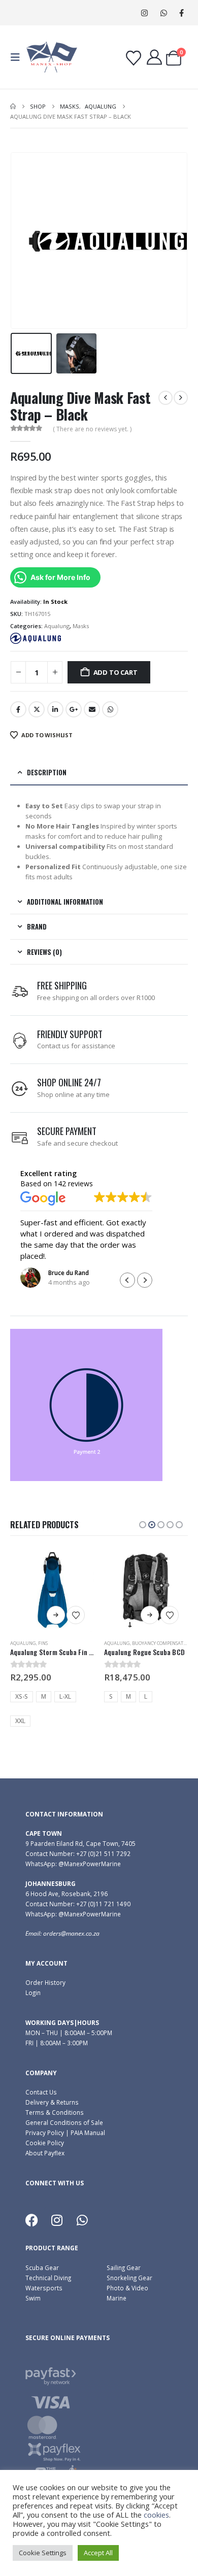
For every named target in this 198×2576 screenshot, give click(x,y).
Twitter (37, 709)
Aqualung (57, 626)
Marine (117, 2298)
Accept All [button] (98, 2553)
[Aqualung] (36, 638)
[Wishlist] (134, 58)
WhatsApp (110, 709)
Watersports (44, 2288)
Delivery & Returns (52, 2102)
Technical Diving (48, 2278)
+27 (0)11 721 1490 (103, 1904)
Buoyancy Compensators (162, 1643)
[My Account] (154, 57)
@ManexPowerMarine (90, 1864)
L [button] (146, 1696)
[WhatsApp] (164, 13)
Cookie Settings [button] (43, 2553)
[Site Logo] (52, 57)
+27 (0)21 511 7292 (103, 1853)
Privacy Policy (45, 2133)
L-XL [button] (65, 1696)
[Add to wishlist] (76, 1615)
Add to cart (115, 672)
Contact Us (41, 2092)
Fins (43, 1643)
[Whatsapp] (82, 2220)
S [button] (111, 1696)
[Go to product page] (52, 1590)
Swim (33, 2298)
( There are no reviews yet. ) (92, 429)
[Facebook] (181, 13)
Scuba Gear (42, 2268)
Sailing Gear (124, 2268)
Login (33, 1993)
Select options (56, 1615)
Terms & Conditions (55, 2112)
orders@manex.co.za (71, 1933)
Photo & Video (127, 2288)
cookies (156, 2515)
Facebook (18, 709)
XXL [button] (20, 1721)
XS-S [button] (22, 1696)
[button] (18, 57)
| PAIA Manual (85, 2133)
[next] (181, 398)
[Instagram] (144, 13)
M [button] (44, 1696)
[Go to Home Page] (13, 107)
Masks (81, 626)
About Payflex (45, 2153)
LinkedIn (55, 709)
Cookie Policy (45, 2143)
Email (92, 709)
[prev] (166, 398)
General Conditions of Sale (64, 2122)
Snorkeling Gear (129, 2278)
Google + (74, 709)
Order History (45, 1982)
